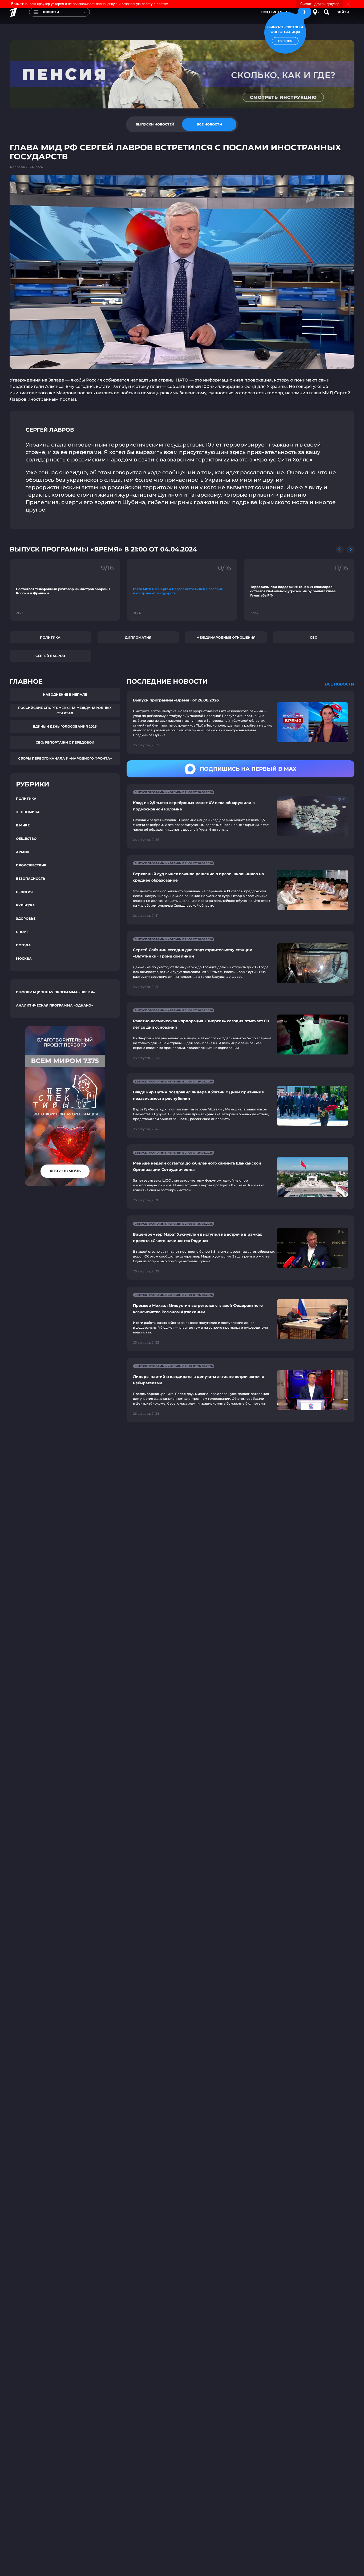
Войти (343, 12)
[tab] (155, 124)
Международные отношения (226, 637)
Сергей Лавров (50, 656)
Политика (50, 637)
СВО (314, 637)
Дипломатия (138, 637)
